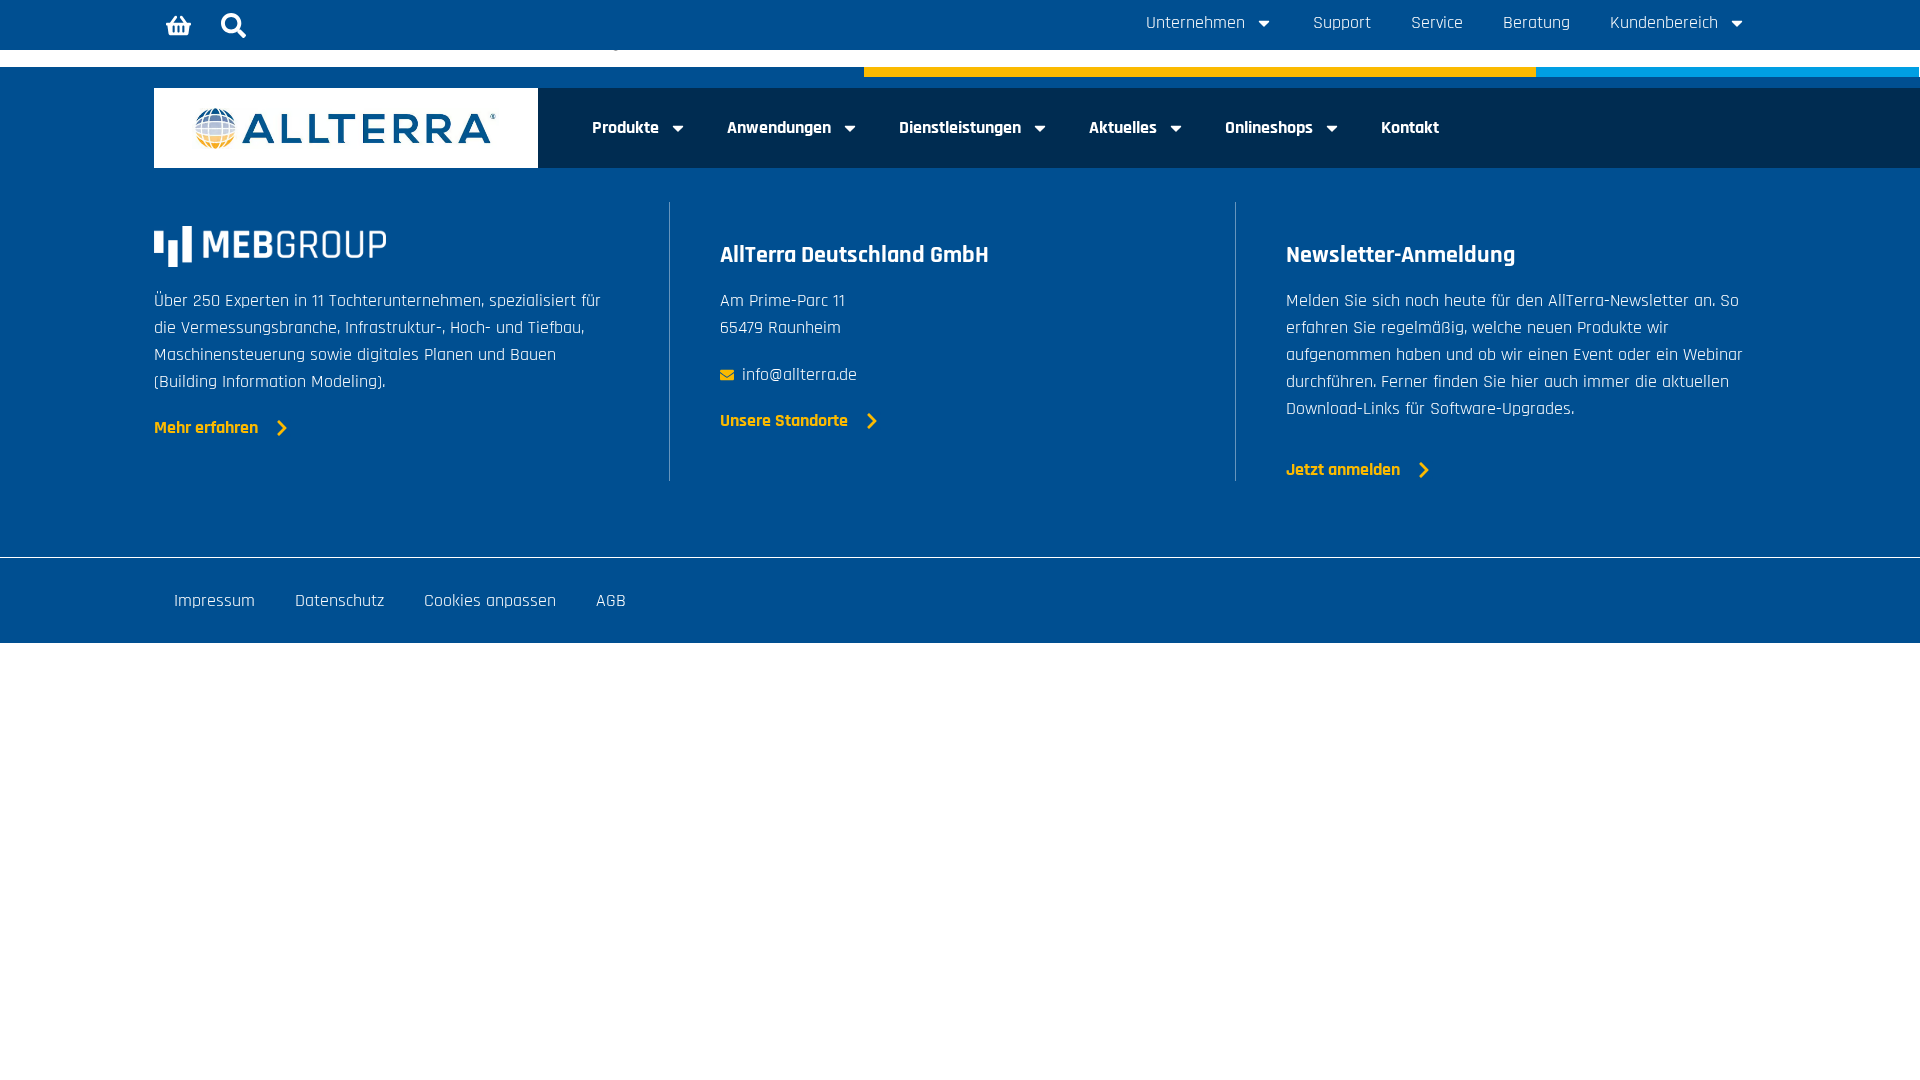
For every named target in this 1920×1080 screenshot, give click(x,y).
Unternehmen (1195, 22)
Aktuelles (1123, 127)
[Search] (234, 25)
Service (1437, 22)
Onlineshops (1269, 127)
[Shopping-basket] (179, 25)
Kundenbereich (1664, 22)
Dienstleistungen (960, 127)
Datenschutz (339, 600)
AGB (611, 600)
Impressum (214, 600)
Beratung (1536, 22)
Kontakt (1410, 127)
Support (1342, 22)
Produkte (625, 127)
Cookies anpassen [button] (490, 600)
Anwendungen (779, 127)
